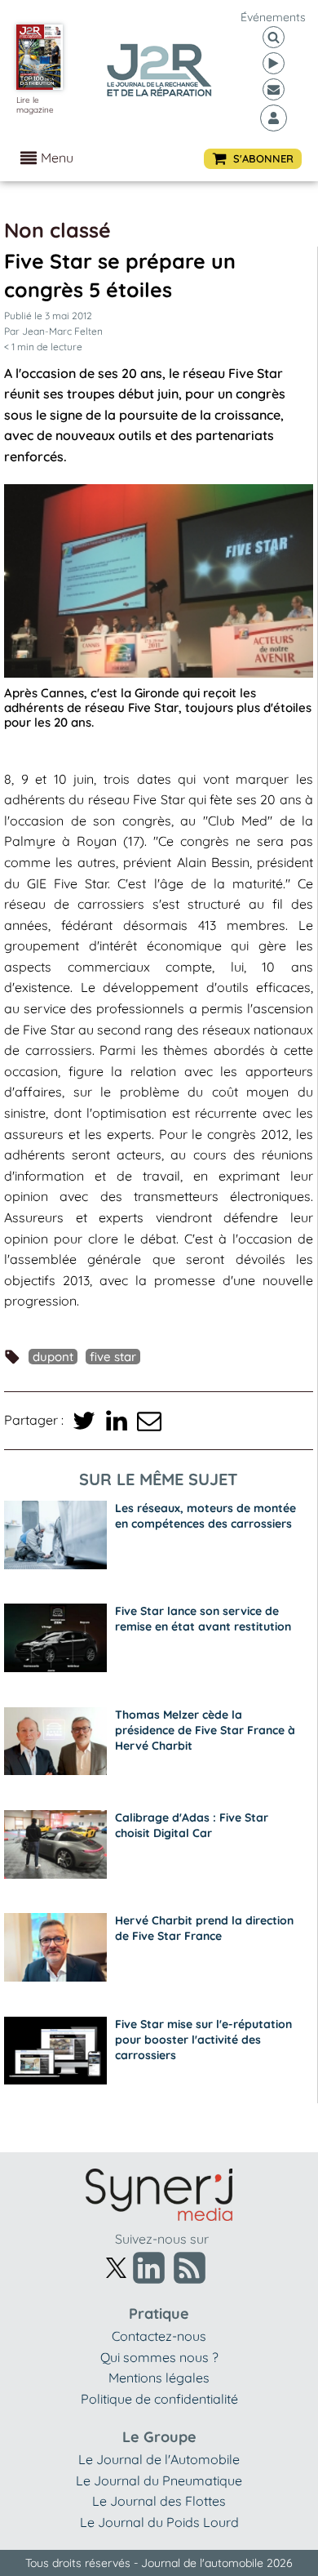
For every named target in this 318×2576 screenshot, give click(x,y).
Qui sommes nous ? (159, 2357)
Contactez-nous (159, 2336)
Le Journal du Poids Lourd (159, 2522)
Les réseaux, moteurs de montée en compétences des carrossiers (205, 1516)
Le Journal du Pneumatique (159, 2480)
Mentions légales (159, 2378)
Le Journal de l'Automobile (159, 2459)
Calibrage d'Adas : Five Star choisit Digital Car (192, 1825)
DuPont (53, 1357)
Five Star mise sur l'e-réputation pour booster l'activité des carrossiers (203, 2040)
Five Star (113, 1357)
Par (53, 331)
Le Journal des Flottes (159, 2501)
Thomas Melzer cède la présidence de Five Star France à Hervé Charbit (205, 1730)
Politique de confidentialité (159, 2399)
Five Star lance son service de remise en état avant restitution (203, 1619)
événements (273, 17)
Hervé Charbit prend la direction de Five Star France (204, 1928)
